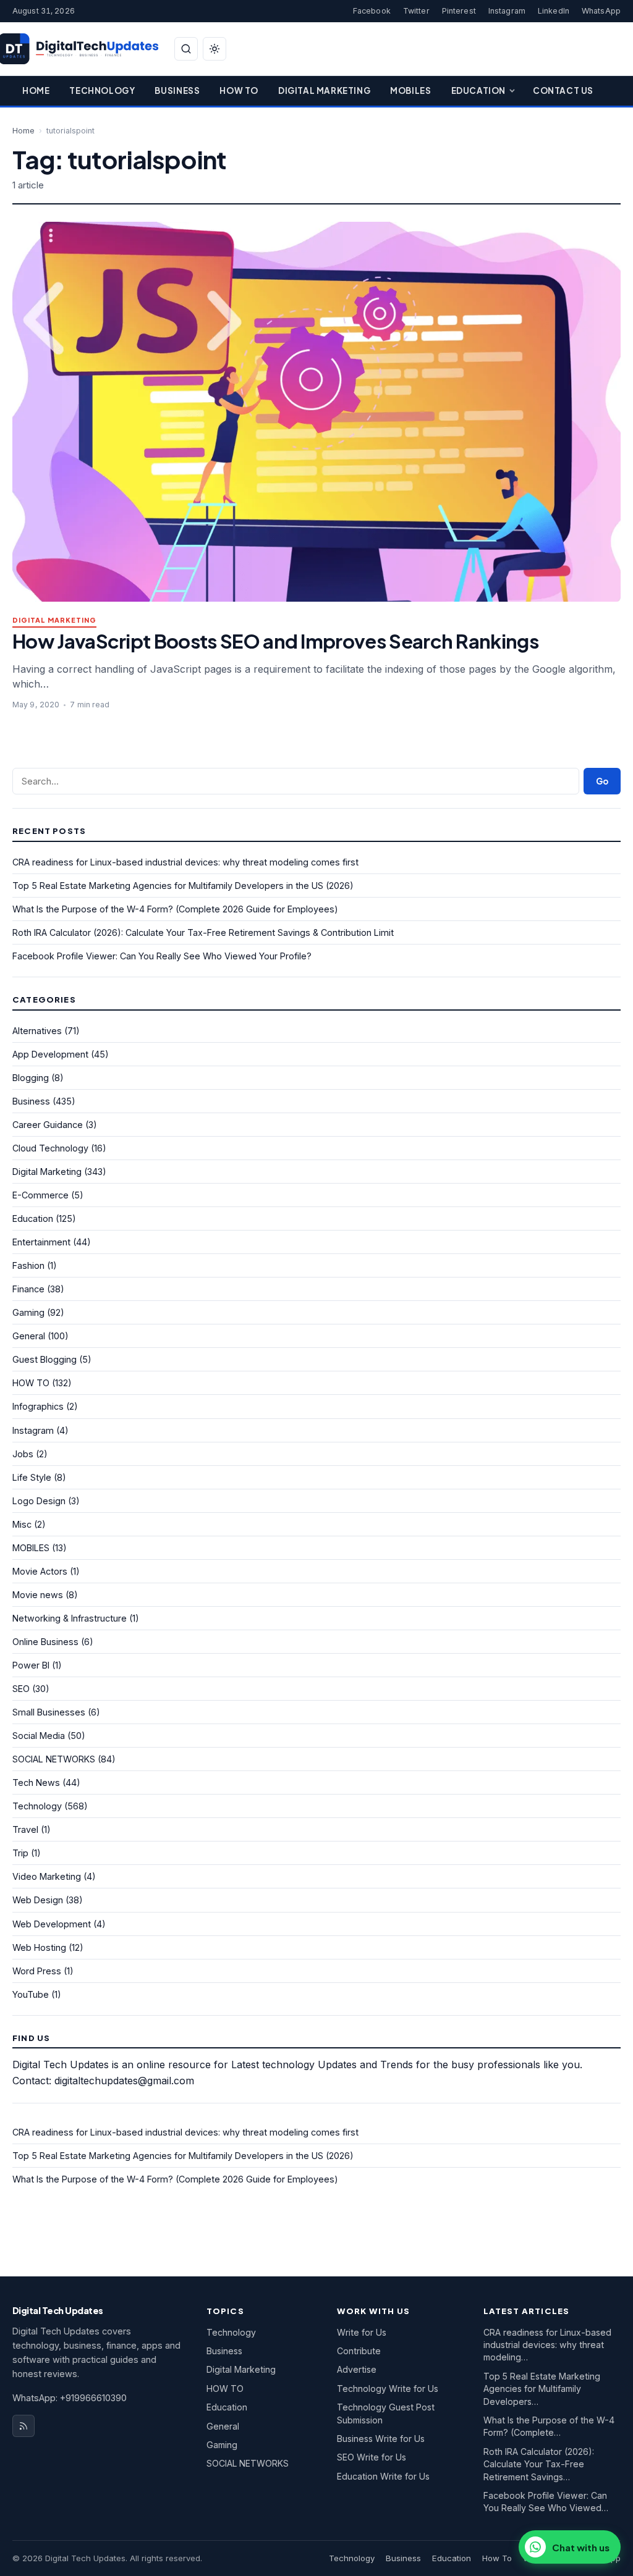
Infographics (38, 1406)
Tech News (36, 1783)
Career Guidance (48, 1125)
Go (602, 781)
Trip (20, 1853)
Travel (25, 1829)
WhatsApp (601, 11)
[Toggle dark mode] (215, 49)
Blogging (31, 1078)
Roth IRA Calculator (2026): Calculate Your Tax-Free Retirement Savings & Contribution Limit (203, 932)
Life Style (32, 1477)
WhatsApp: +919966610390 (70, 2398)
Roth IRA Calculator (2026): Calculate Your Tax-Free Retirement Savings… (539, 2464)
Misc (22, 1524)
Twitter (416, 11)
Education (478, 90)
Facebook (372, 11)
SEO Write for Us (372, 2457)
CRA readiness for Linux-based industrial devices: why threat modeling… (547, 2345)
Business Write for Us (381, 2439)
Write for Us (362, 2332)
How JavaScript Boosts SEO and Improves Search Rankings (275, 641)
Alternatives (37, 1031)
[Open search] (186, 49)
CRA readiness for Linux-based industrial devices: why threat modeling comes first (185, 862)
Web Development (52, 1924)
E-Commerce (40, 1195)
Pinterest (459, 11)
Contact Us (563, 90)
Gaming (28, 1312)
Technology (102, 90)
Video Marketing (47, 1876)
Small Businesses (49, 1712)
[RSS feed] (23, 2426)
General (29, 1336)
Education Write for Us (383, 2476)
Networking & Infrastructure (70, 1618)
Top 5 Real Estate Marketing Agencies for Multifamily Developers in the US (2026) (183, 886)
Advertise (357, 2369)
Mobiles (410, 90)
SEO (21, 1689)
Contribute (359, 2351)
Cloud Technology (50, 1148)
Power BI (31, 1665)
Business (177, 90)
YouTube (31, 1994)
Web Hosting (39, 1947)
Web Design (38, 1900)
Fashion (28, 1265)
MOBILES (31, 1548)
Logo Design (39, 1501)
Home (36, 90)
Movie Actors (40, 1571)
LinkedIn (554, 11)
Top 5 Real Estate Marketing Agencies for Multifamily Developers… (542, 2389)
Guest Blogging (45, 1359)
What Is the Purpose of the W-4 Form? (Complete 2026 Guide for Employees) (175, 909)
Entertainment (41, 1242)
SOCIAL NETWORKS (54, 1759)
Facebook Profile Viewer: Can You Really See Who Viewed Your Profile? (162, 956)
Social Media (39, 1736)
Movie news (38, 1595)
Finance (28, 1289)
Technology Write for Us (388, 2389)
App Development (50, 1054)
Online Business (45, 1642)
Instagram (507, 11)
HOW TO (31, 1383)
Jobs (23, 1454)
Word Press (37, 1971)
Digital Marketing (324, 90)
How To (239, 90)
